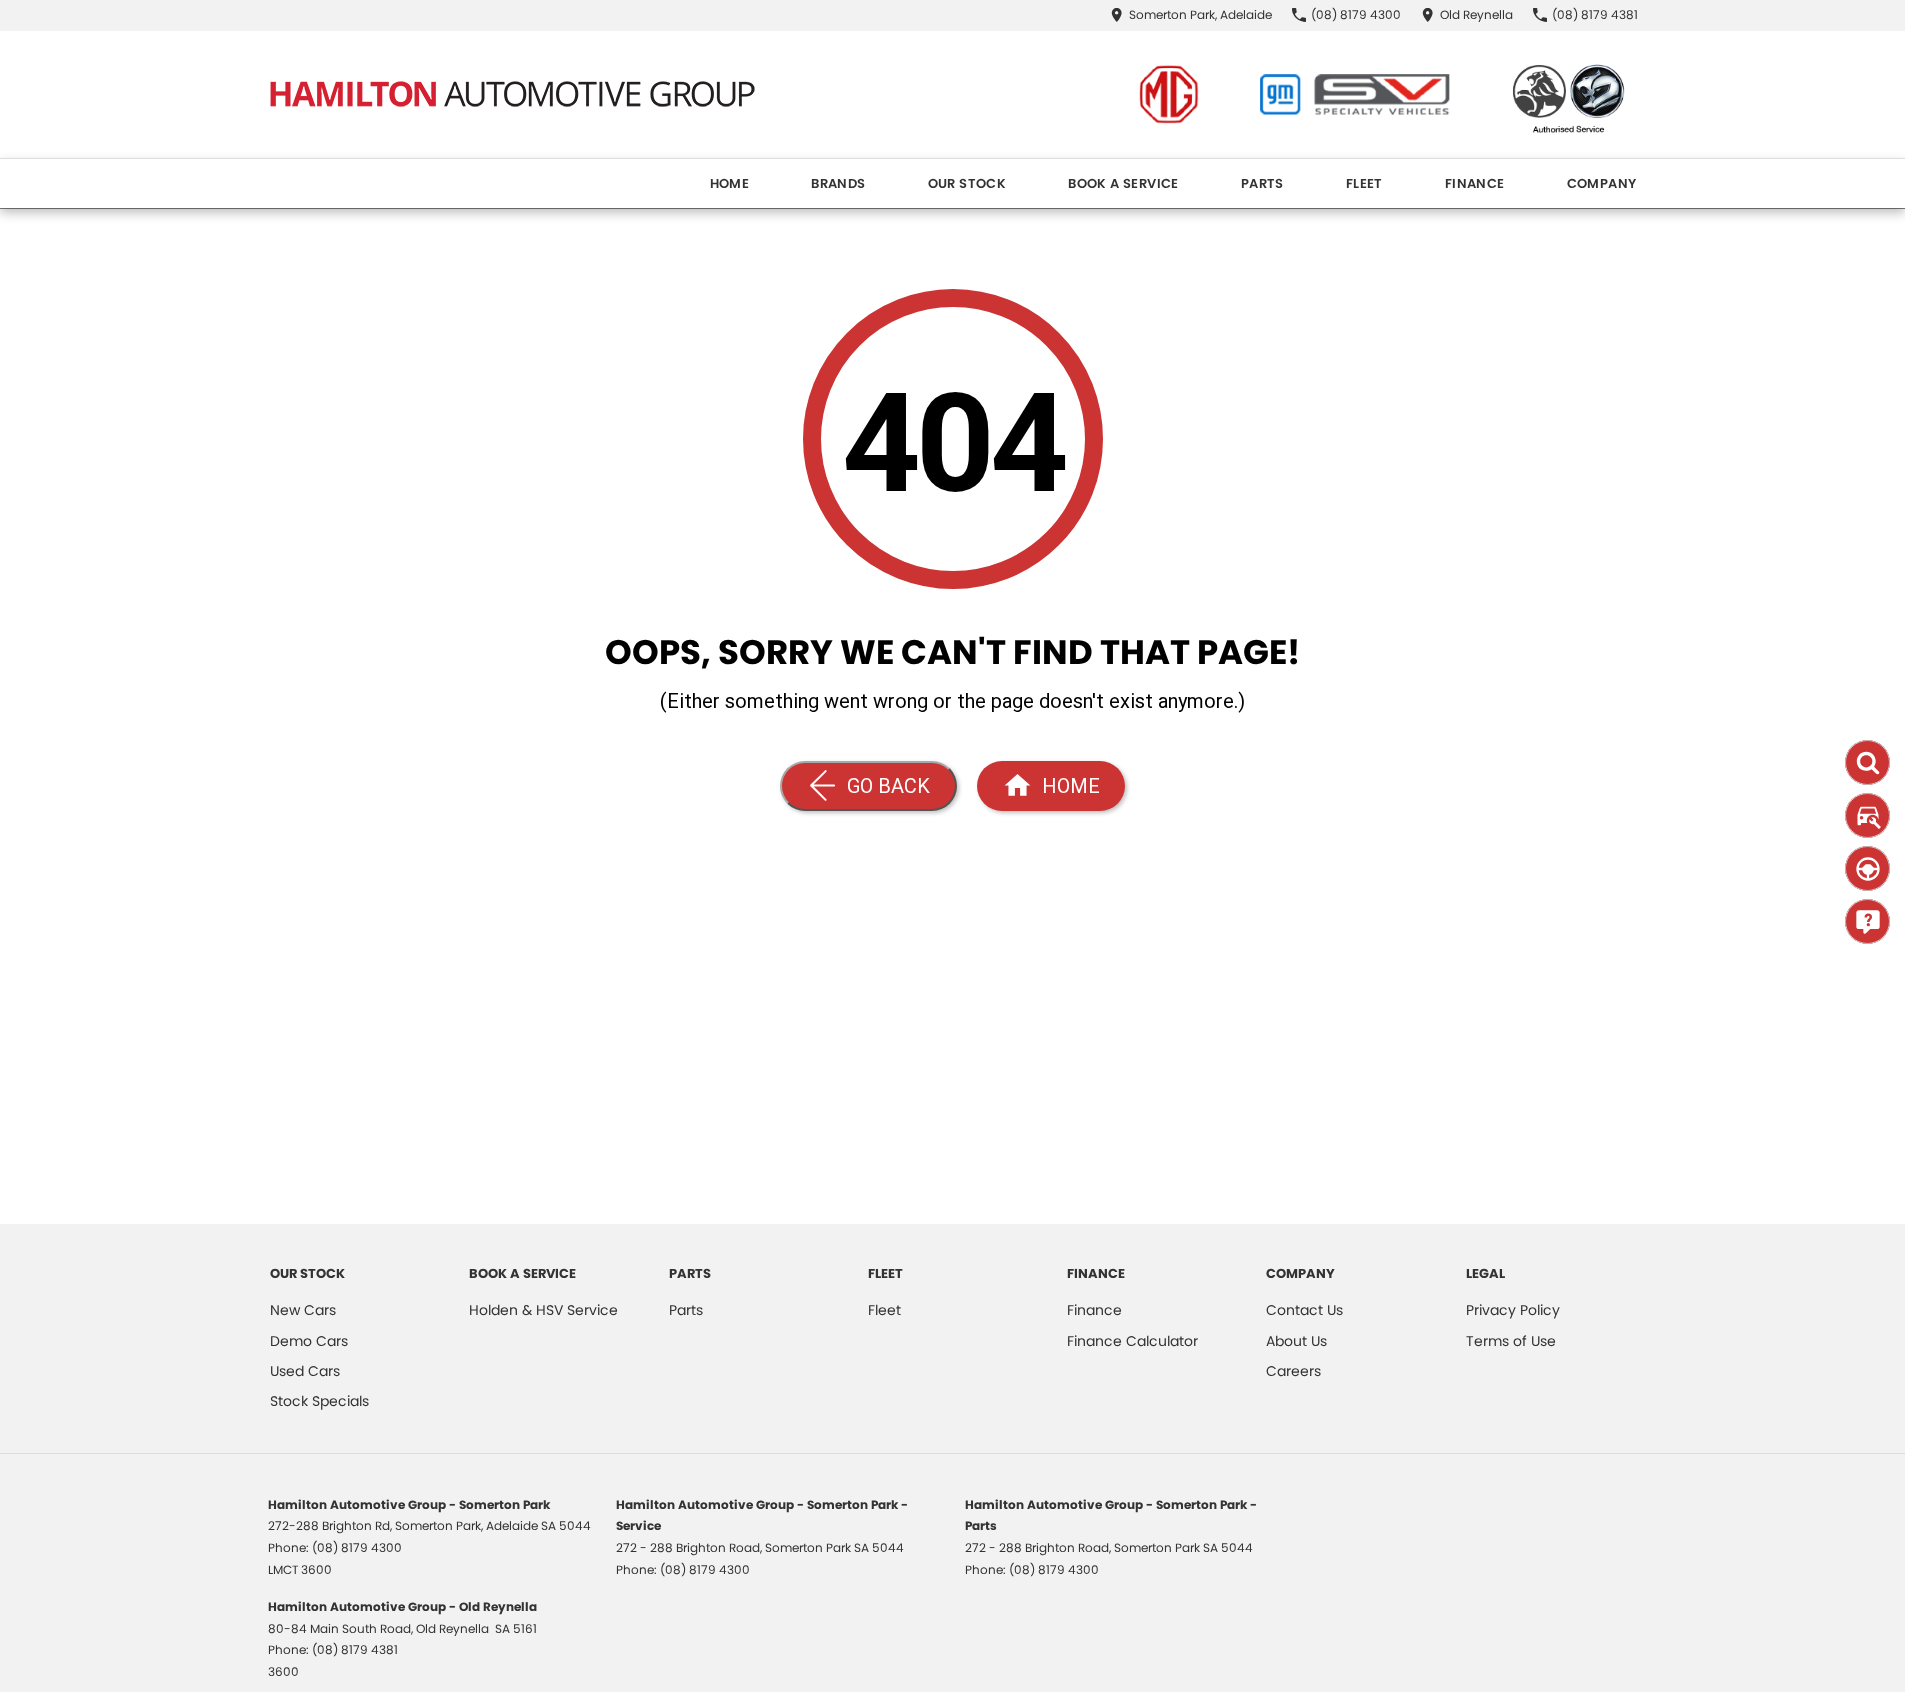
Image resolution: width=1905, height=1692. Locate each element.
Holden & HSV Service (543, 1310)
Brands (838, 183)
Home (730, 183)
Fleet (1364, 183)
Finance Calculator (1132, 1341)
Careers (1293, 1371)
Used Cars (305, 1371)
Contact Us (1304, 1310)
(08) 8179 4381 (355, 1649)
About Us (1296, 1341)
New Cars (303, 1310)
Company (1602, 183)
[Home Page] (512, 94)
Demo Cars (309, 1341)
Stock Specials (319, 1401)
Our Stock (967, 183)
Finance (1475, 183)
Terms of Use (1511, 1341)
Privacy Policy (1513, 1310)
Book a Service (1123, 183)
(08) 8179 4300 (357, 1547)
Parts (1262, 183)
